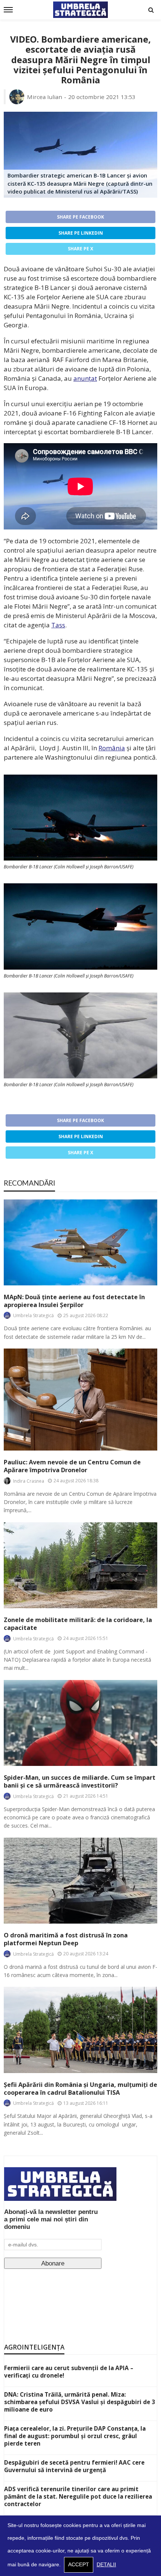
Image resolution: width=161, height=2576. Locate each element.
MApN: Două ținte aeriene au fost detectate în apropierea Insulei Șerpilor (74, 1301)
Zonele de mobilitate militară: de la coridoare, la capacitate (78, 1624)
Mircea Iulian (45, 97)
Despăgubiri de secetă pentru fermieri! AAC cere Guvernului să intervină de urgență (74, 2466)
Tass (58, 625)
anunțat (85, 378)
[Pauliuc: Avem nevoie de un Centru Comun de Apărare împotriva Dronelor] (80, 1400)
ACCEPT (79, 2565)
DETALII (106, 2565)
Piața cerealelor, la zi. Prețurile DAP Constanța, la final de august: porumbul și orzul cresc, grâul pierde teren (75, 2436)
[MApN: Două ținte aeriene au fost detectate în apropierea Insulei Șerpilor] (80, 1242)
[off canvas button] (8, 10)
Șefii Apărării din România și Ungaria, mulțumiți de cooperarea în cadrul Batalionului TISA (80, 2089)
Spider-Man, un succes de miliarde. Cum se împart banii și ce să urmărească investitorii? (80, 1782)
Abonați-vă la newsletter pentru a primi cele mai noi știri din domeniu (51, 2219)
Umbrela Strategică (34, 1315)
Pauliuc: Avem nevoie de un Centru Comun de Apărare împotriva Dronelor (72, 1466)
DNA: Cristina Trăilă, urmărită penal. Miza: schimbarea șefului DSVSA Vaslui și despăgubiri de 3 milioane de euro (80, 2402)
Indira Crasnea (29, 1481)
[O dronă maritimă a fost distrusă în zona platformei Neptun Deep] (80, 1881)
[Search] (151, 10)
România (112, 748)
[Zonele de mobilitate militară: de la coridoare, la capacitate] (80, 1565)
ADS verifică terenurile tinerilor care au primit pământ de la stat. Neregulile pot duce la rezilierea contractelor (78, 2496)
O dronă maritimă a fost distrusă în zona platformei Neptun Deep (66, 1939)
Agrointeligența (34, 2347)
